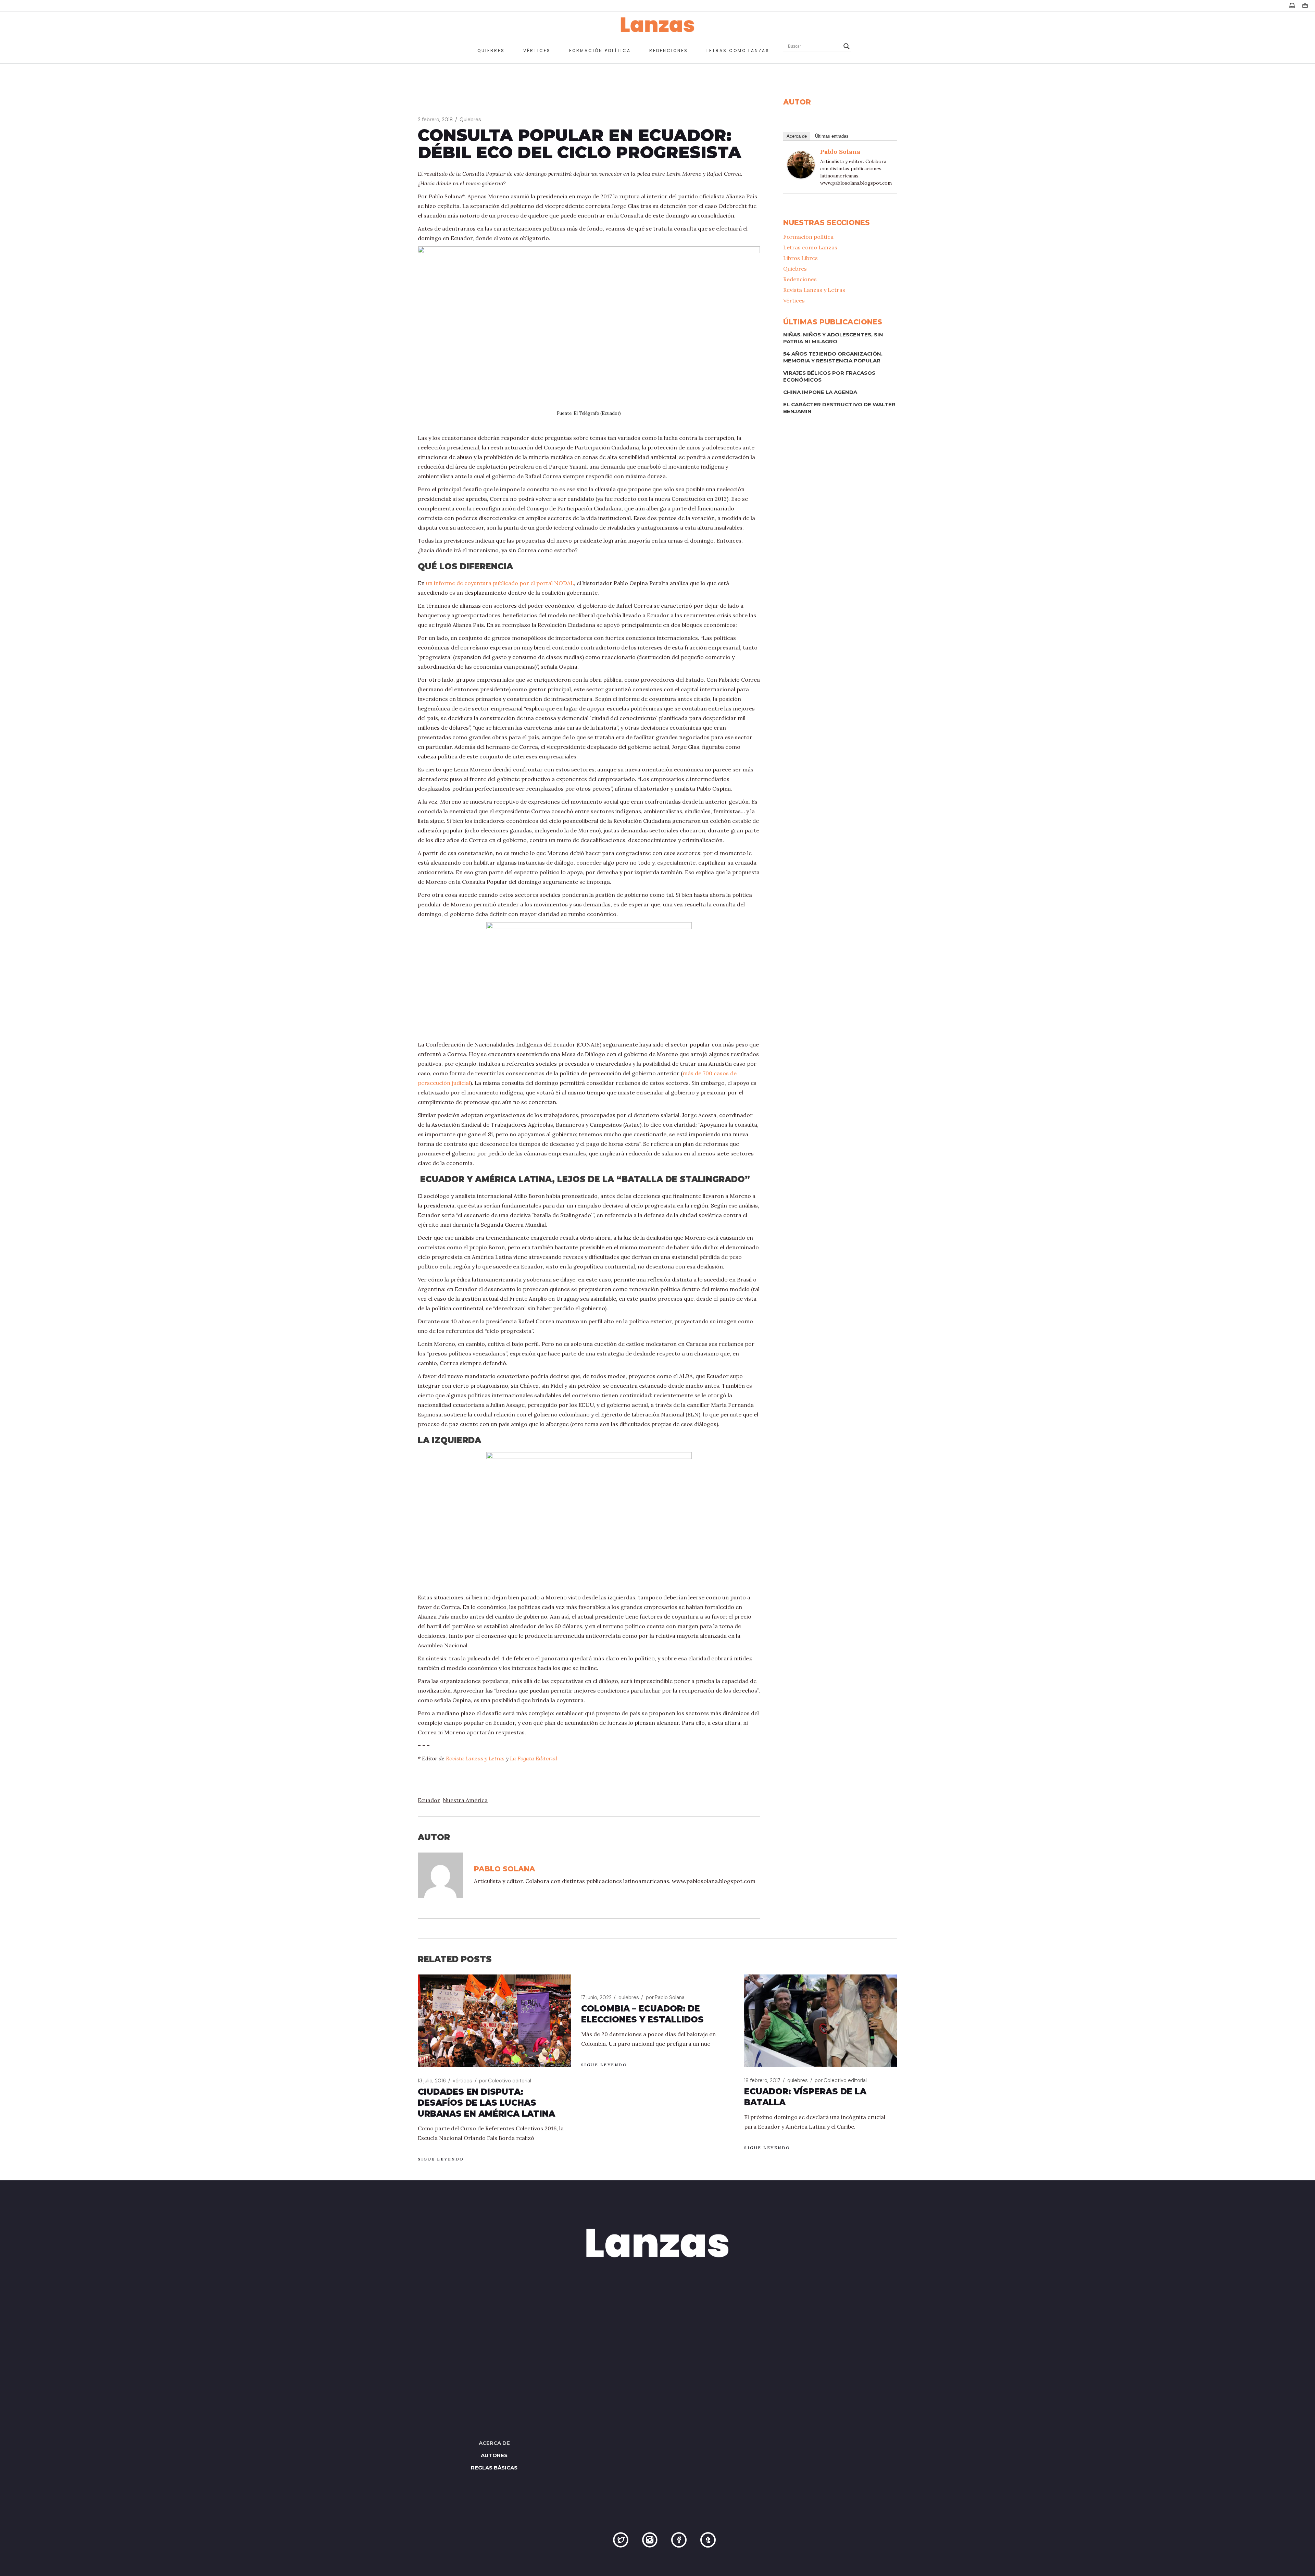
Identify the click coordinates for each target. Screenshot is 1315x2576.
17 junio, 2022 (596, 1997)
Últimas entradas (832, 136)
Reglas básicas (494, 2468)
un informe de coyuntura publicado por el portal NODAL (500, 583)
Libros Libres (800, 258)
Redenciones (800, 279)
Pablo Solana (840, 152)
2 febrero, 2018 (435, 120)
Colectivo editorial (505, 2081)
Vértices (794, 300)
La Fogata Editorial (534, 1758)
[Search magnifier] (847, 46)
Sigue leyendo (441, 2159)
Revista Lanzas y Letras (475, 1758)
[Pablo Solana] (801, 164)
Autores (494, 2455)
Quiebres (470, 120)
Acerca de (797, 136)
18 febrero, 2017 (762, 2080)
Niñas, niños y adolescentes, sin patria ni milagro (833, 338)
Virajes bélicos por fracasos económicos (829, 376)
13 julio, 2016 (432, 2081)
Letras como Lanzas (810, 247)
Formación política (808, 237)
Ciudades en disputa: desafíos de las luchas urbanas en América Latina (486, 2103)
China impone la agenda (820, 392)
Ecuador (429, 1800)
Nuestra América (465, 1800)
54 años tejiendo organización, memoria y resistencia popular (833, 357)
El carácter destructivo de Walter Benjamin (839, 408)
